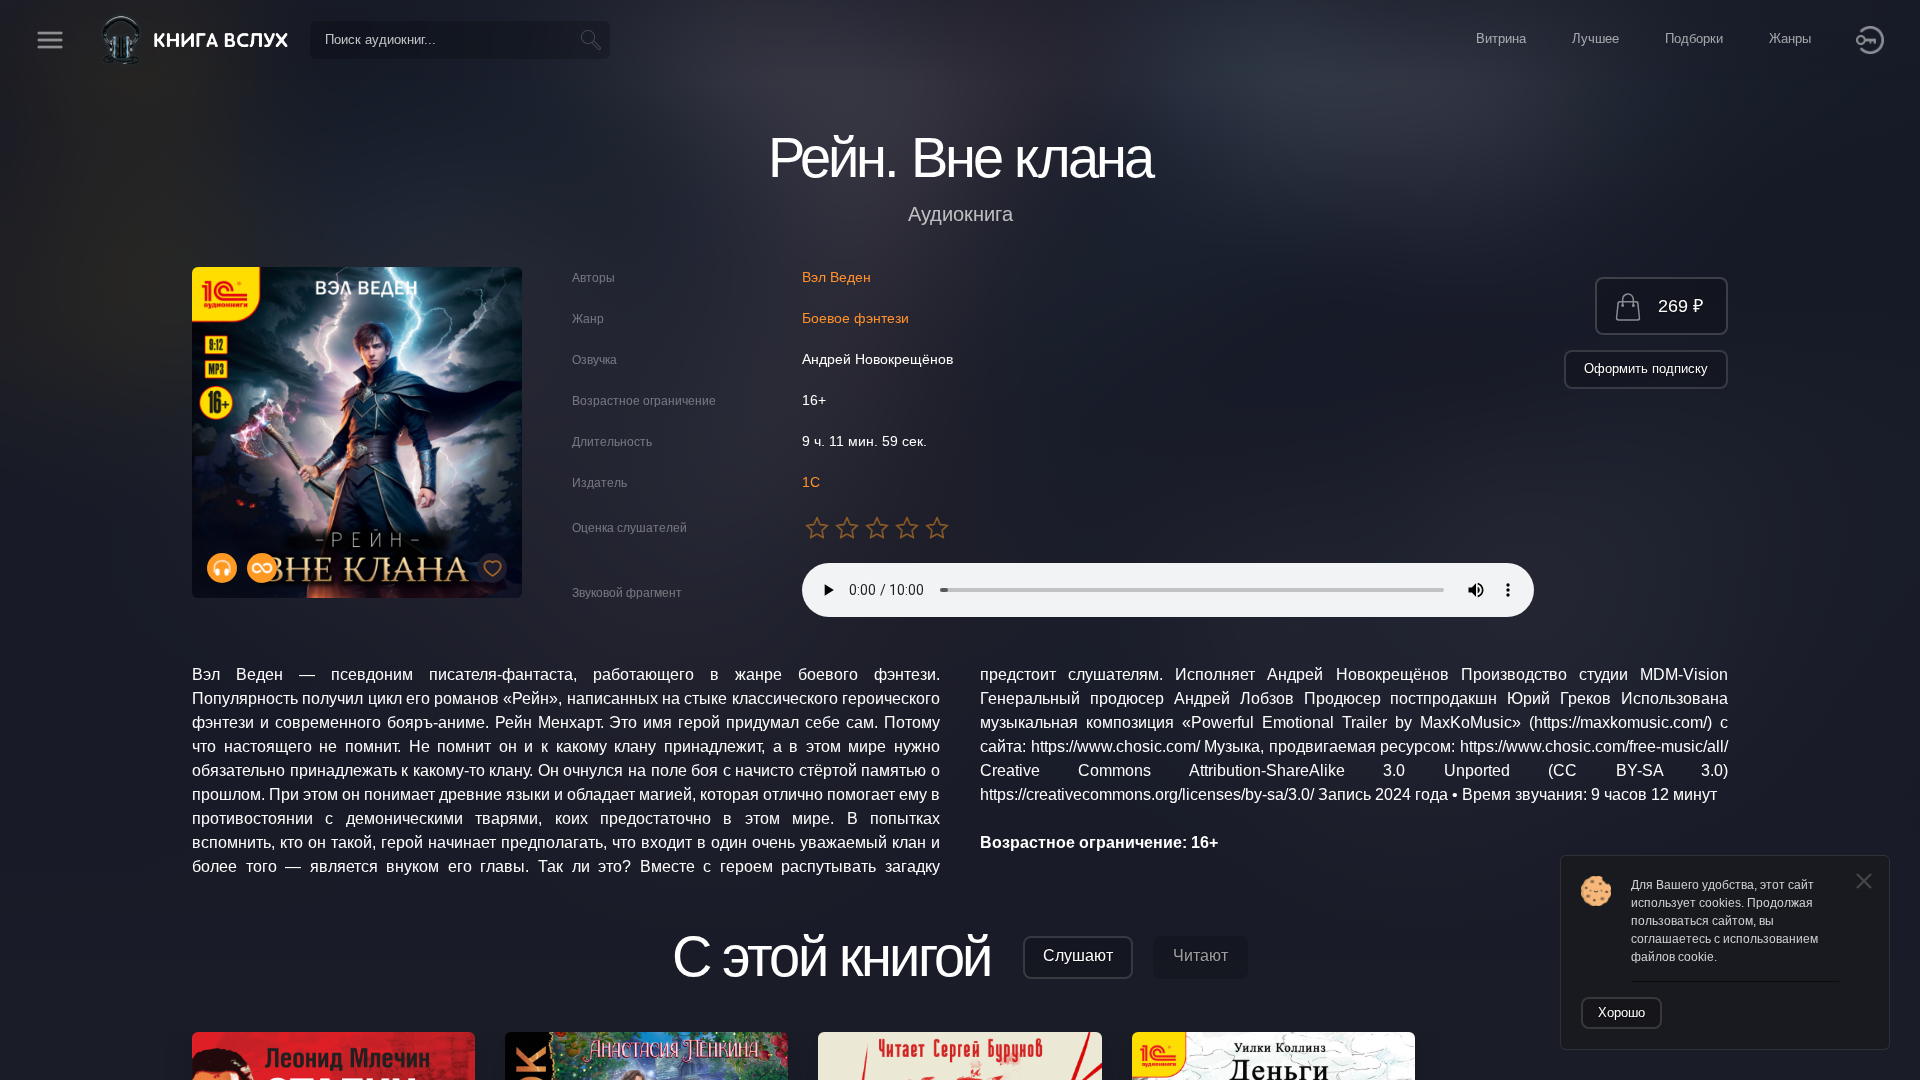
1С (811, 482)
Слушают (1078, 955)
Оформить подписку (1646, 368)
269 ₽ (1680, 306)
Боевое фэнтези (855, 318)
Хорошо (1621, 1012)
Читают (1200, 955)
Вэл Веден (836, 277)
